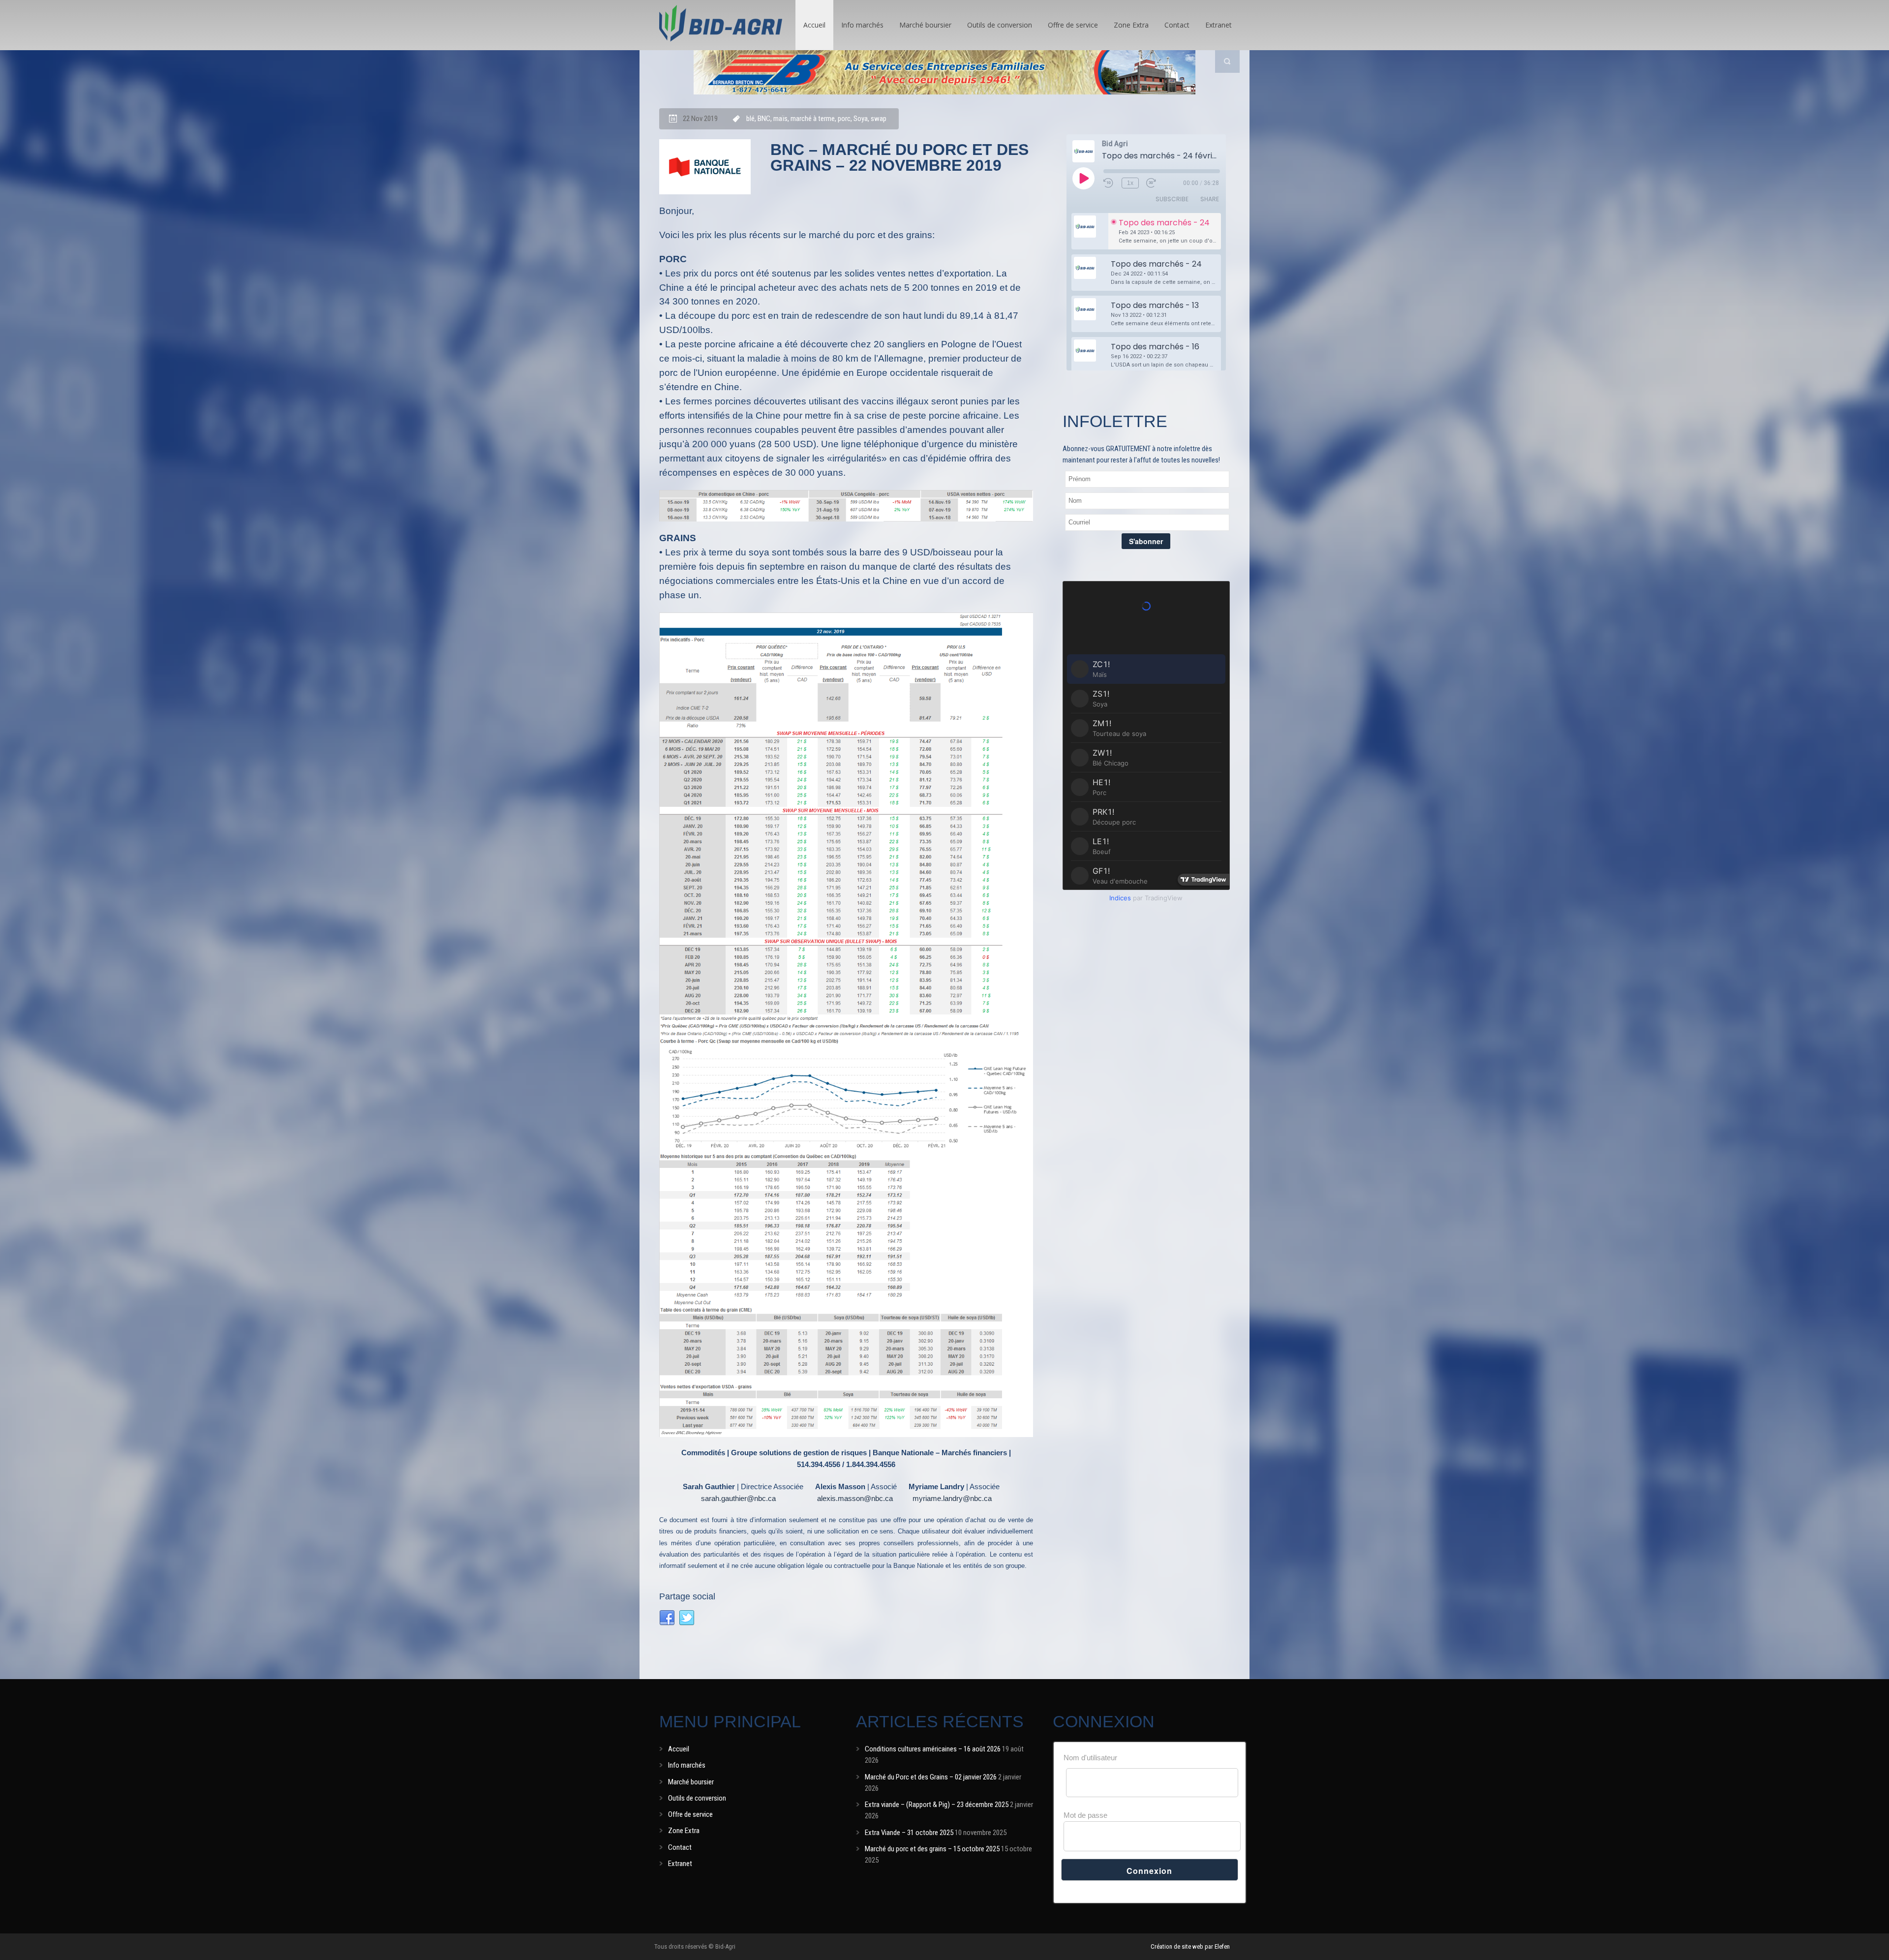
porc (844, 119)
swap (879, 119)
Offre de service (1073, 25)
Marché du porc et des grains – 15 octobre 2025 (932, 1849)
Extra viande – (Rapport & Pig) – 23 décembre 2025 (937, 1805)
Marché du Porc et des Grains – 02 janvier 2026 (931, 1777)
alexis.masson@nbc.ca (855, 1498)
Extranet (1219, 25)
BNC (764, 119)
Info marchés (862, 25)
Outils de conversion (1000, 25)
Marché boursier (925, 25)
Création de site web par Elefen (1190, 1946)
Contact (1177, 25)
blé (750, 119)
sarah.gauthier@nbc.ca (738, 1498)
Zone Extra (1131, 25)
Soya (861, 119)
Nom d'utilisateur (1090, 1758)
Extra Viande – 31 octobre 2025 (909, 1833)
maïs (780, 119)
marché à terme (813, 119)
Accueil (814, 25)
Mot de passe (1085, 1815)
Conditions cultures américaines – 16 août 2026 (933, 1749)
